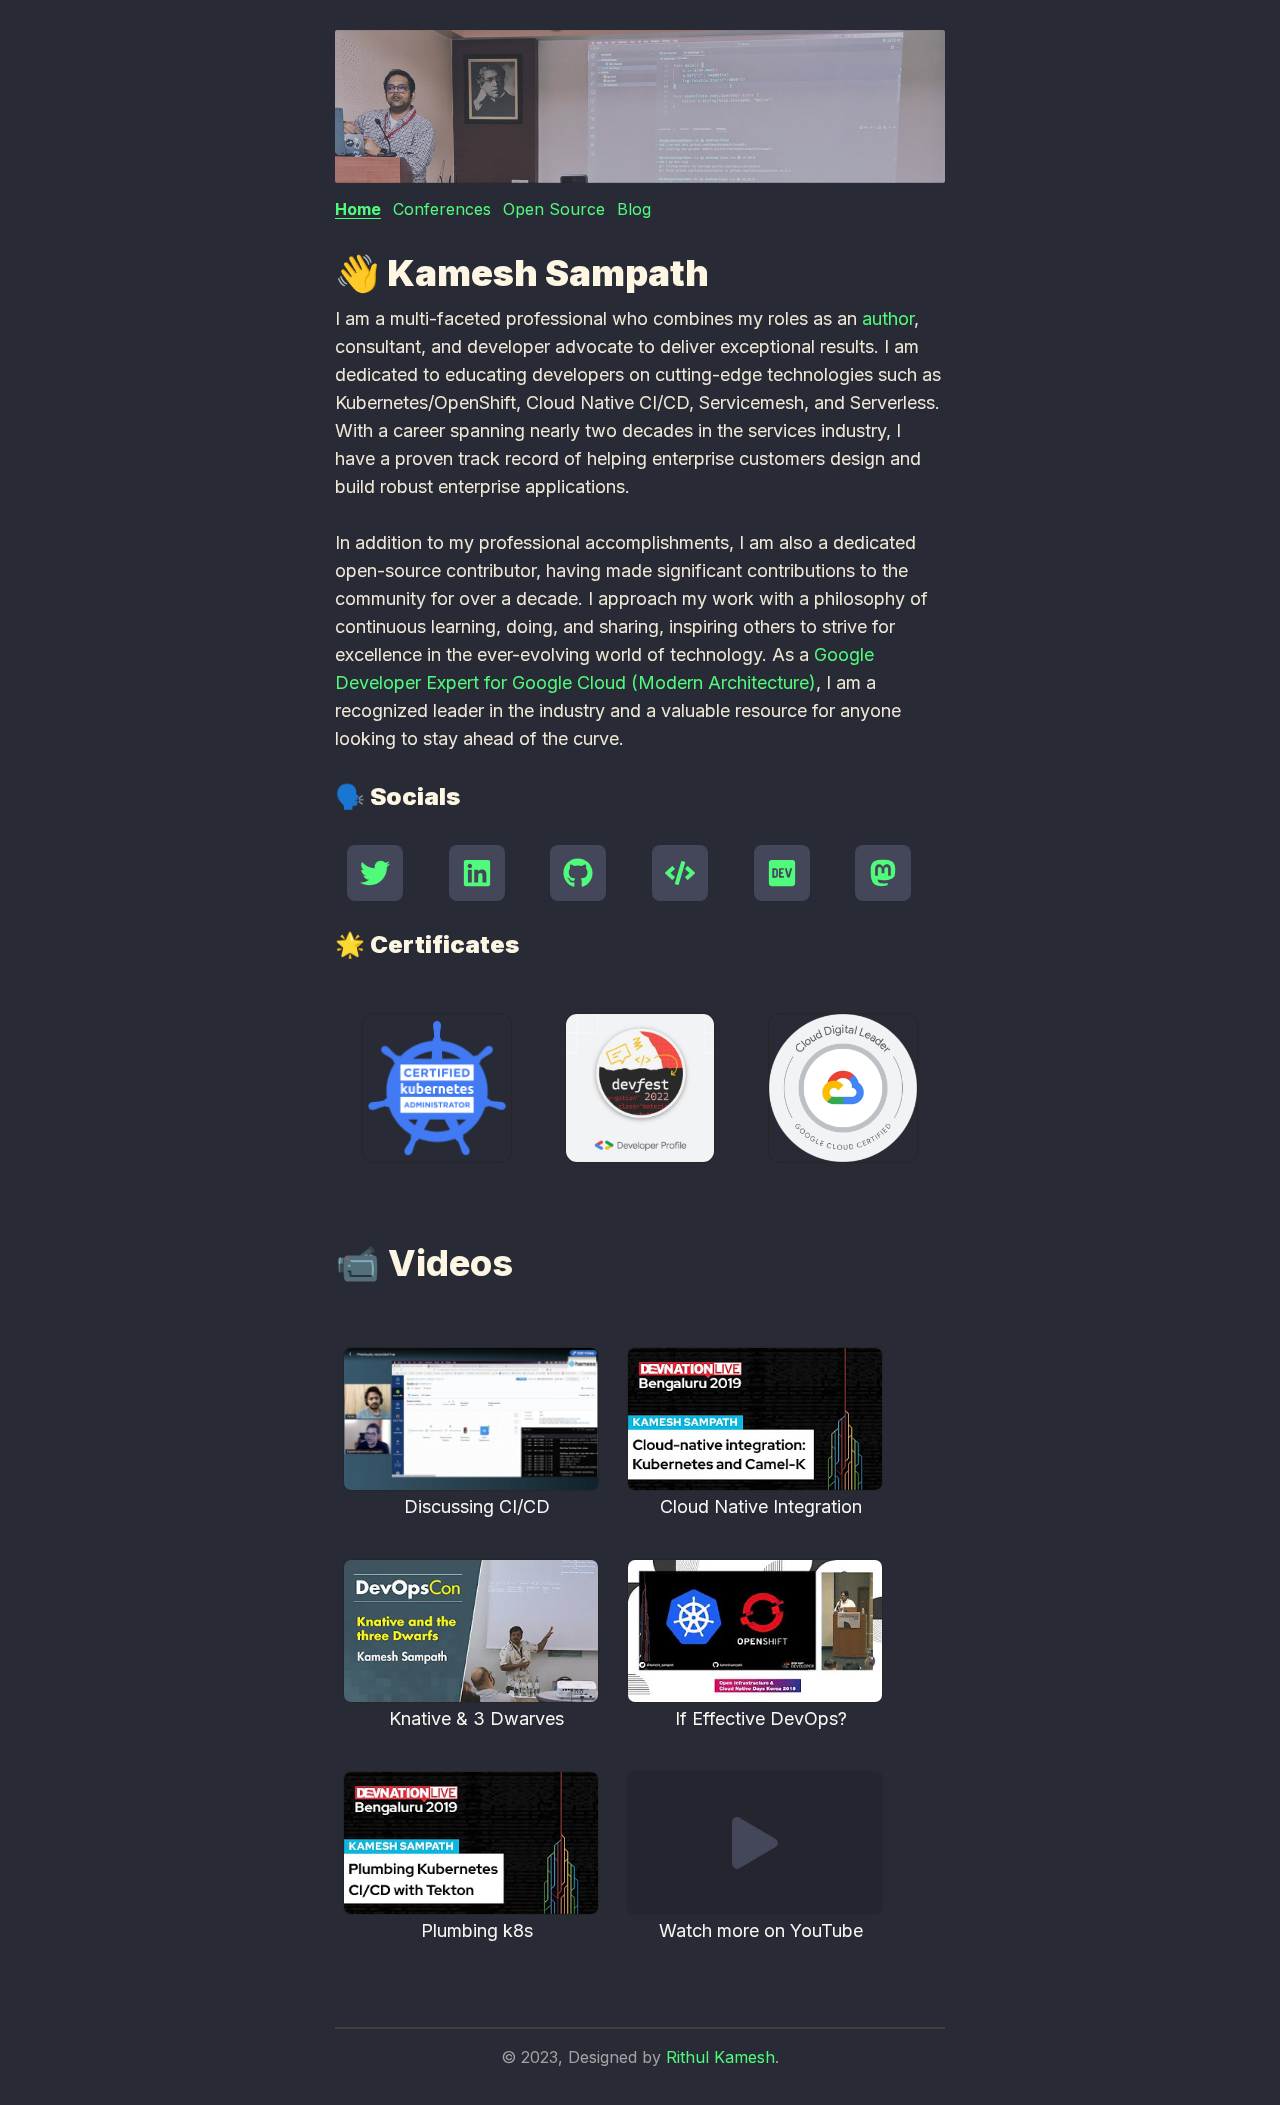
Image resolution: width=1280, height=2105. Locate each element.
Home (358, 209)
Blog (634, 209)
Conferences (442, 209)
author (888, 318)
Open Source (554, 209)
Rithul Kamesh (720, 2057)
